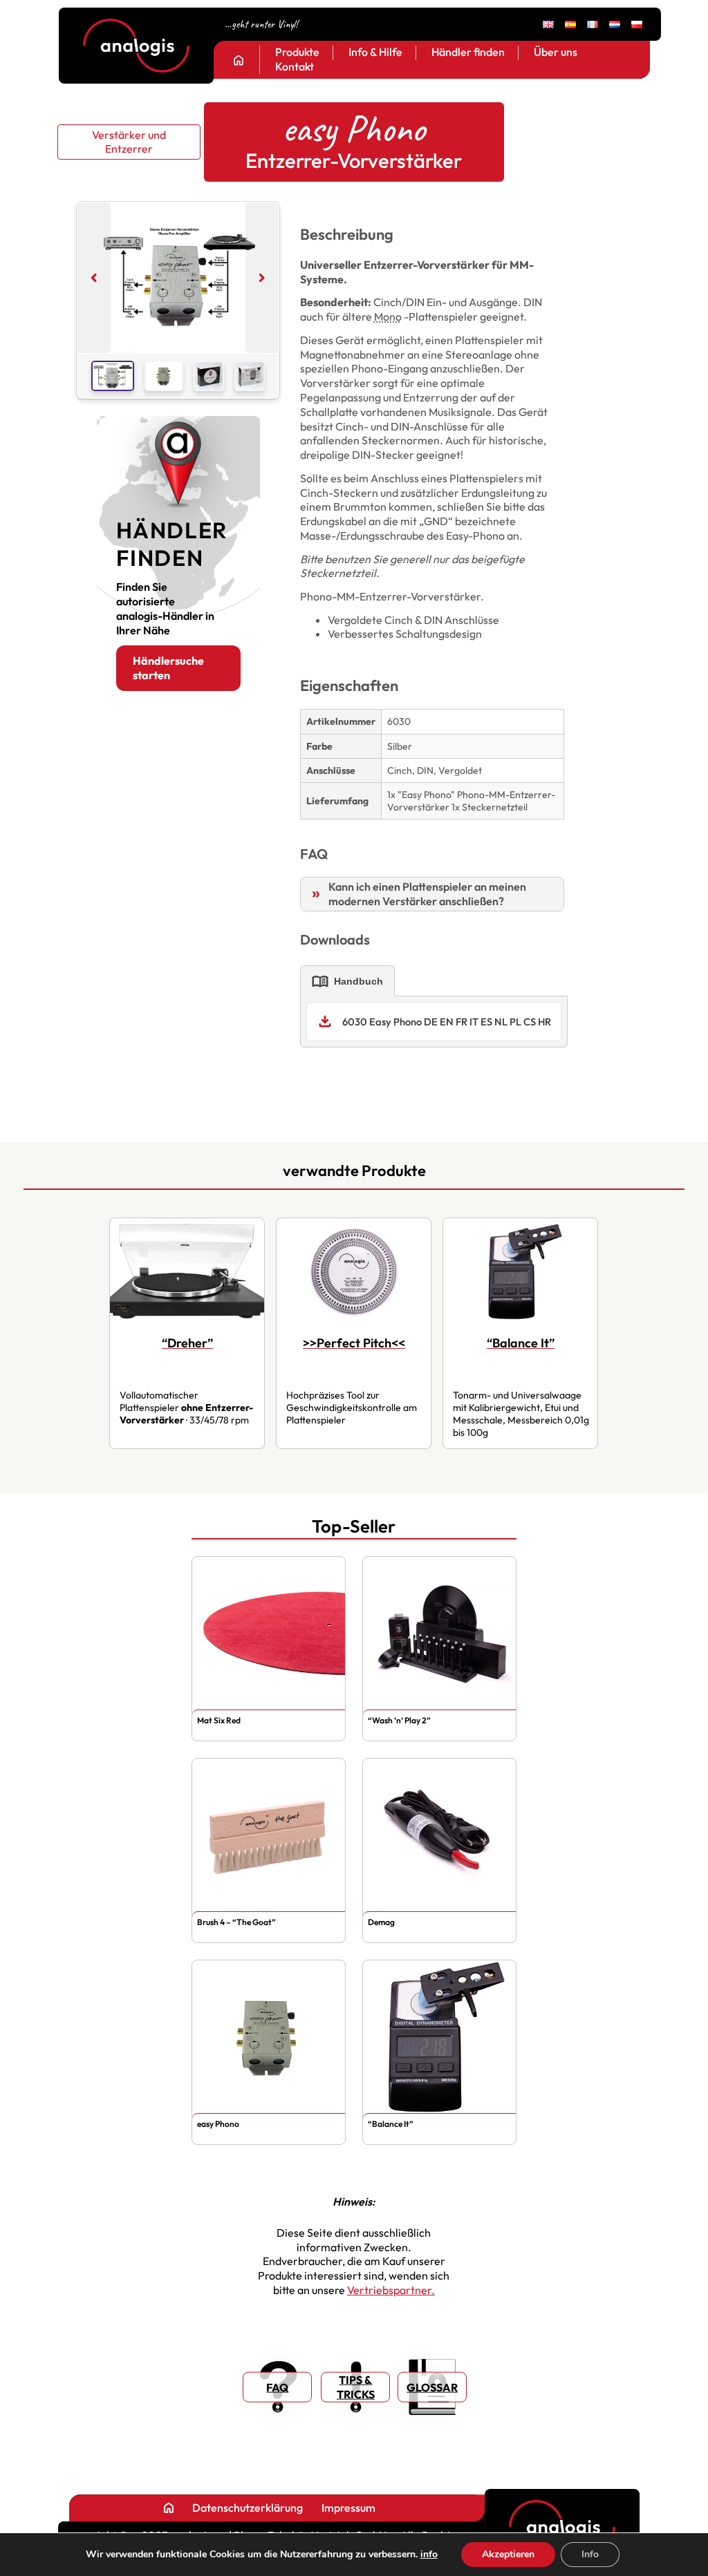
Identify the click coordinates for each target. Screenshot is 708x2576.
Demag (381, 1922)
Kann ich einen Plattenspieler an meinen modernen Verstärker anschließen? (427, 894)
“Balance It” (391, 2124)
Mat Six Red (219, 1720)
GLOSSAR (432, 2387)
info (429, 2555)
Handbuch (347, 981)
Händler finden (468, 53)
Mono (388, 316)
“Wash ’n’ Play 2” (399, 1720)
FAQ (277, 2387)
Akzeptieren (508, 2554)
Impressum (348, 2508)
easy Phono (218, 2124)
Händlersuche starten (168, 668)
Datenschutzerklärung (248, 2508)
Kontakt (295, 67)
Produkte (297, 53)
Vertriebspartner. (391, 2290)
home (239, 60)
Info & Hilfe (375, 53)
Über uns (556, 53)
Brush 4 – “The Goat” (236, 1922)
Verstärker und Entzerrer (129, 142)
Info (590, 2554)
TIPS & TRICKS (356, 2387)
